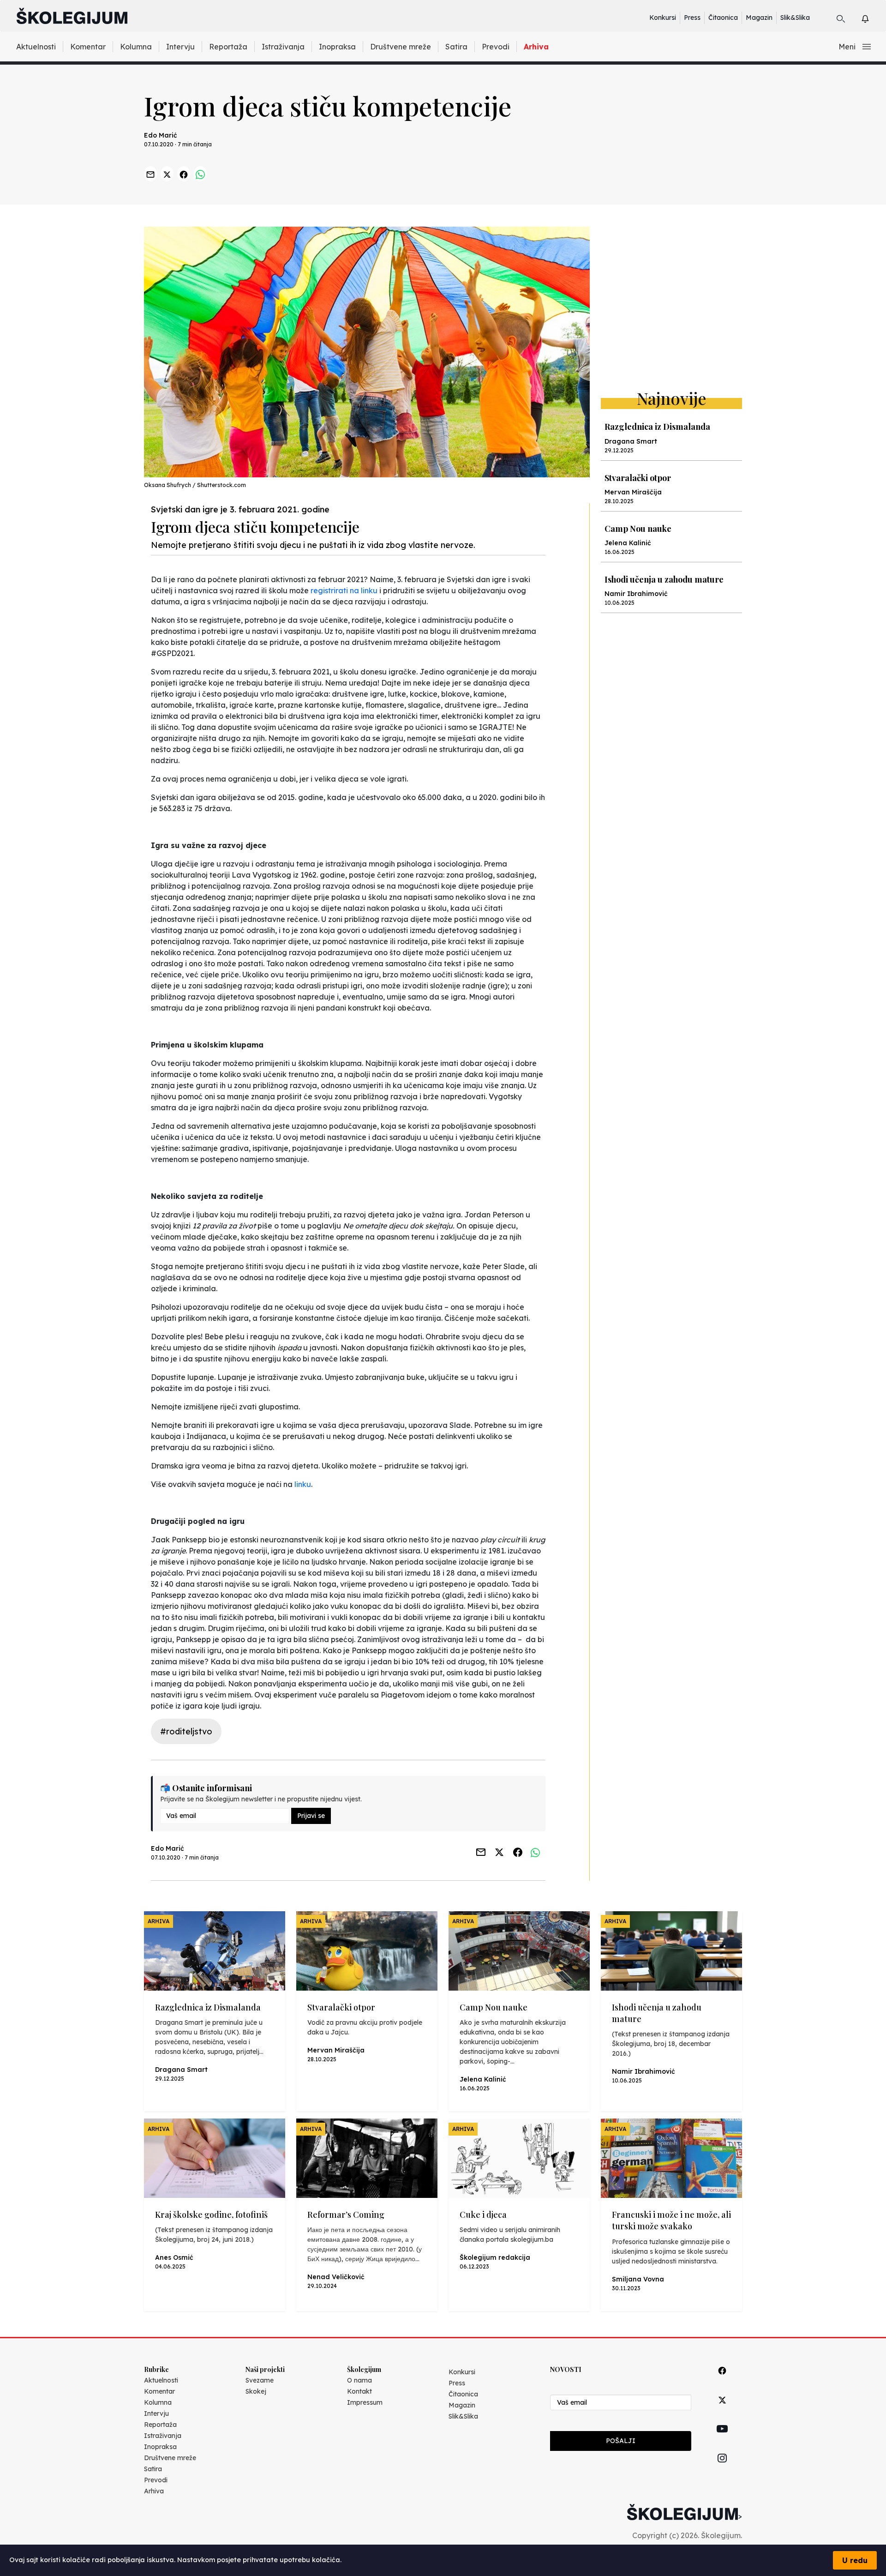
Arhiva (536, 47)
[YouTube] (722, 2439)
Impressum (365, 2402)
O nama (359, 2380)
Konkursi (663, 18)
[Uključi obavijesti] (873, 17)
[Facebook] (722, 2381)
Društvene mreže (401, 47)
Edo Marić (161, 135)
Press (692, 18)
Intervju (180, 47)
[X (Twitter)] (722, 2410)
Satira (456, 47)
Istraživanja (283, 47)
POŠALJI (621, 2441)
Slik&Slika (795, 18)
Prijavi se (311, 1816)
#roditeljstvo (186, 1731)
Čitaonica (723, 18)
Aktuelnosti (36, 47)
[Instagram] (722, 2469)
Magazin (759, 18)
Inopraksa (337, 47)
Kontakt (359, 2391)
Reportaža (228, 47)
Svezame (260, 2380)
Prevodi (496, 47)
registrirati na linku (344, 590)
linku (303, 1484)
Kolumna (136, 47)
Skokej (256, 2391)
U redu (855, 2560)
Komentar (88, 47)
